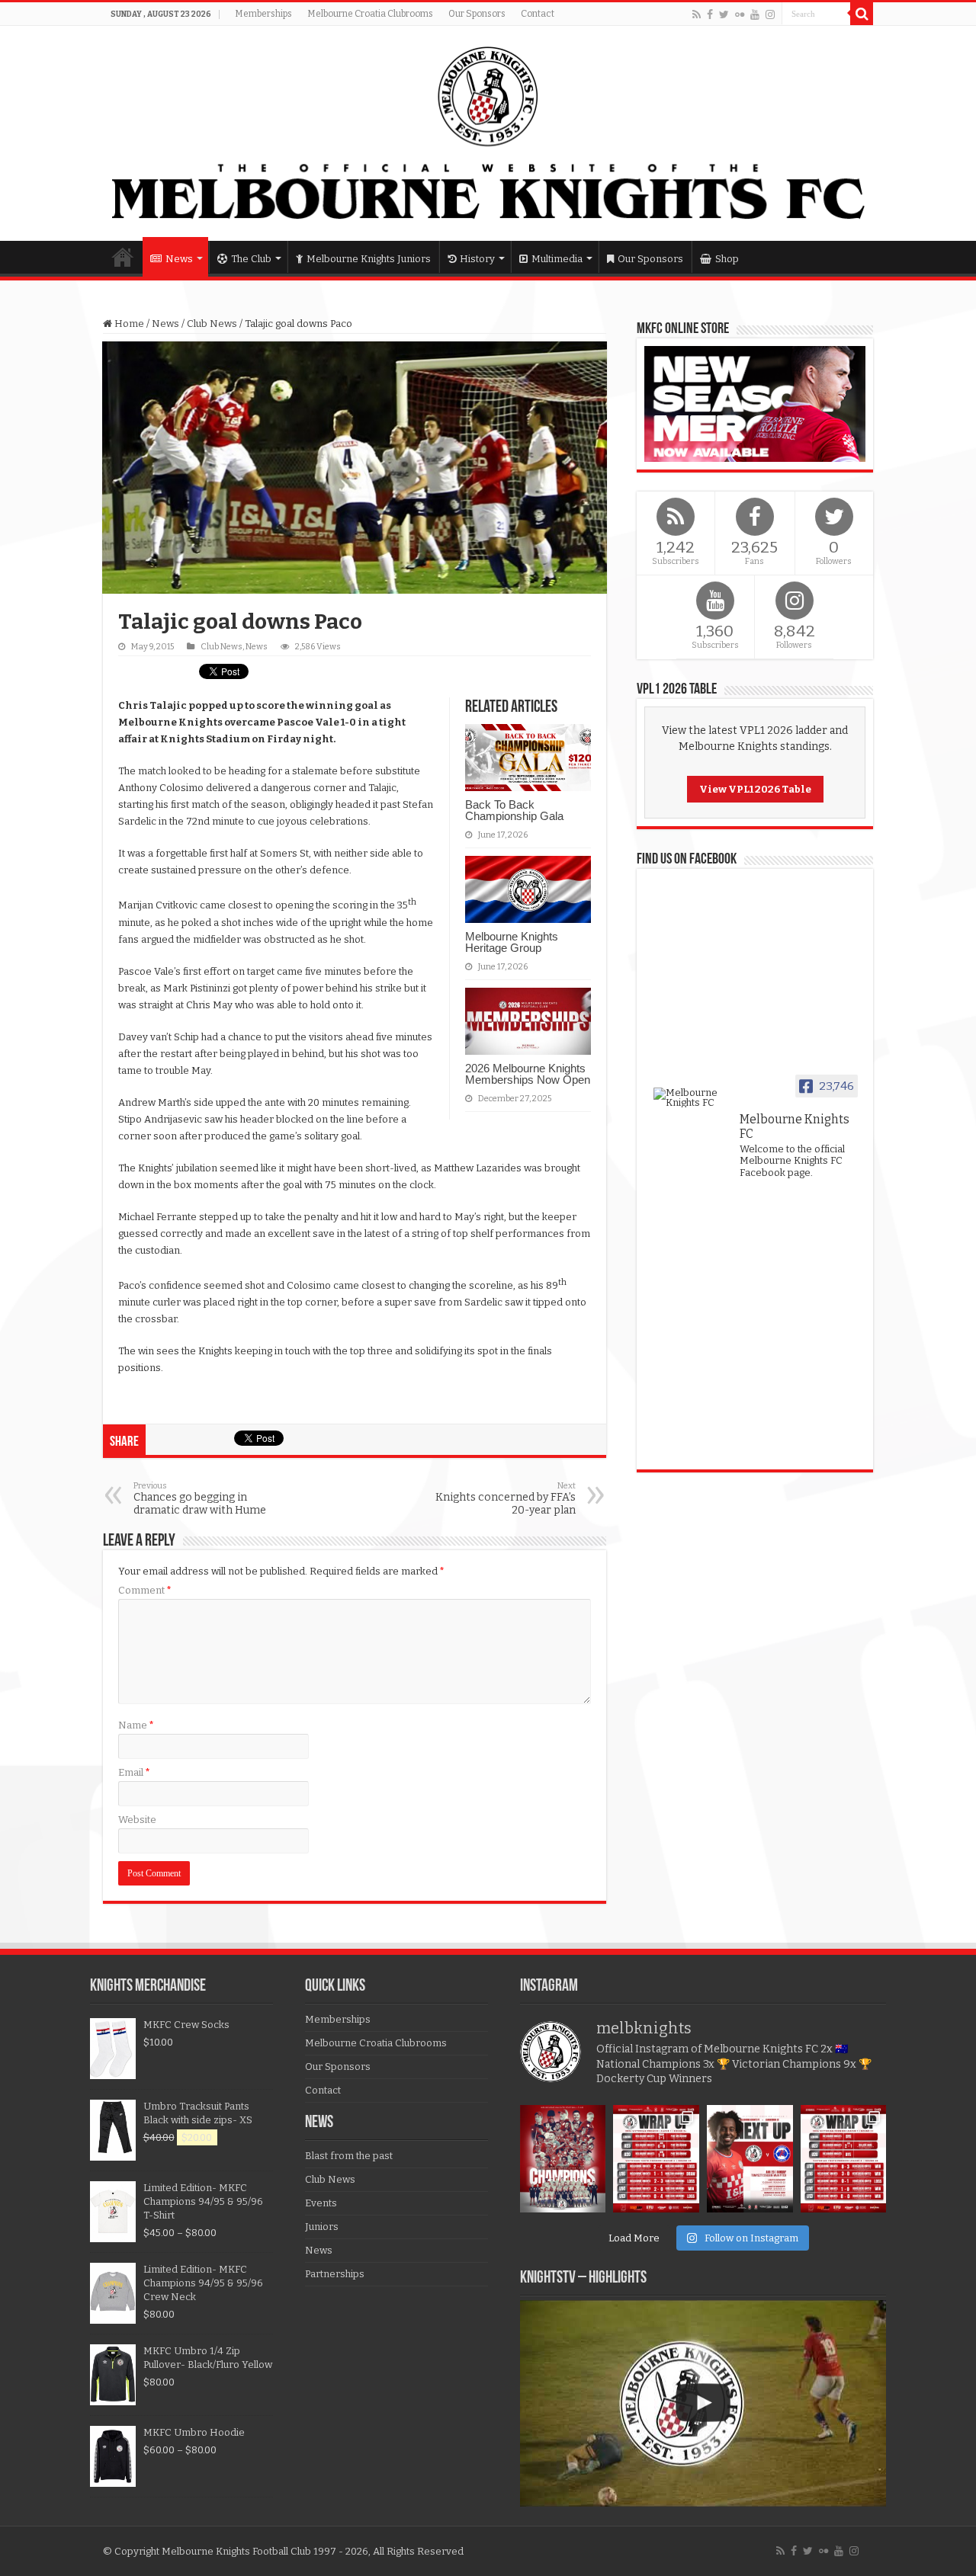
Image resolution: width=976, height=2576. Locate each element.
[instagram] (770, 14)
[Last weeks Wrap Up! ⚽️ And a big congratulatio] (844, 2159)
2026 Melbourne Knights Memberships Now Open (528, 1074)
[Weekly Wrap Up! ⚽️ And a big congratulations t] (656, 2159)
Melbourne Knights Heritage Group (512, 942)
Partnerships (335, 2274)
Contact (538, 14)
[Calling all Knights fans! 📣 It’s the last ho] (750, 2159)
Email (134, 1772)
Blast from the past (349, 2156)
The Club (251, 259)
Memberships (263, 14)
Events (321, 2203)
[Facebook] (710, 14)
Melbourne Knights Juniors (369, 259)
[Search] (862, 14)
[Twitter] (724, 14)
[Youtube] (755, 14)
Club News (212, 324)
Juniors (322, 2227)
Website (137, 1820)
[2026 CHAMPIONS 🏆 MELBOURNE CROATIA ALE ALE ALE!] (563, 2159)
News (179, 259)
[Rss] (697, 14)
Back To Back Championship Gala (514, 810)
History (477, 259)
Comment (145, 1590)
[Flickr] (740, 14)
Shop (727, 259)
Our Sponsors (477, 14)
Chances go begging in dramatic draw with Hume (200, 1499)
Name (136, 1725)
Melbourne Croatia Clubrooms (370, 14)
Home (123, 257)
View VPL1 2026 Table (755, 789)
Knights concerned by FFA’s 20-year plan (506, 1499)
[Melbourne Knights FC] (488, 133)
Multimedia (557, 259)
